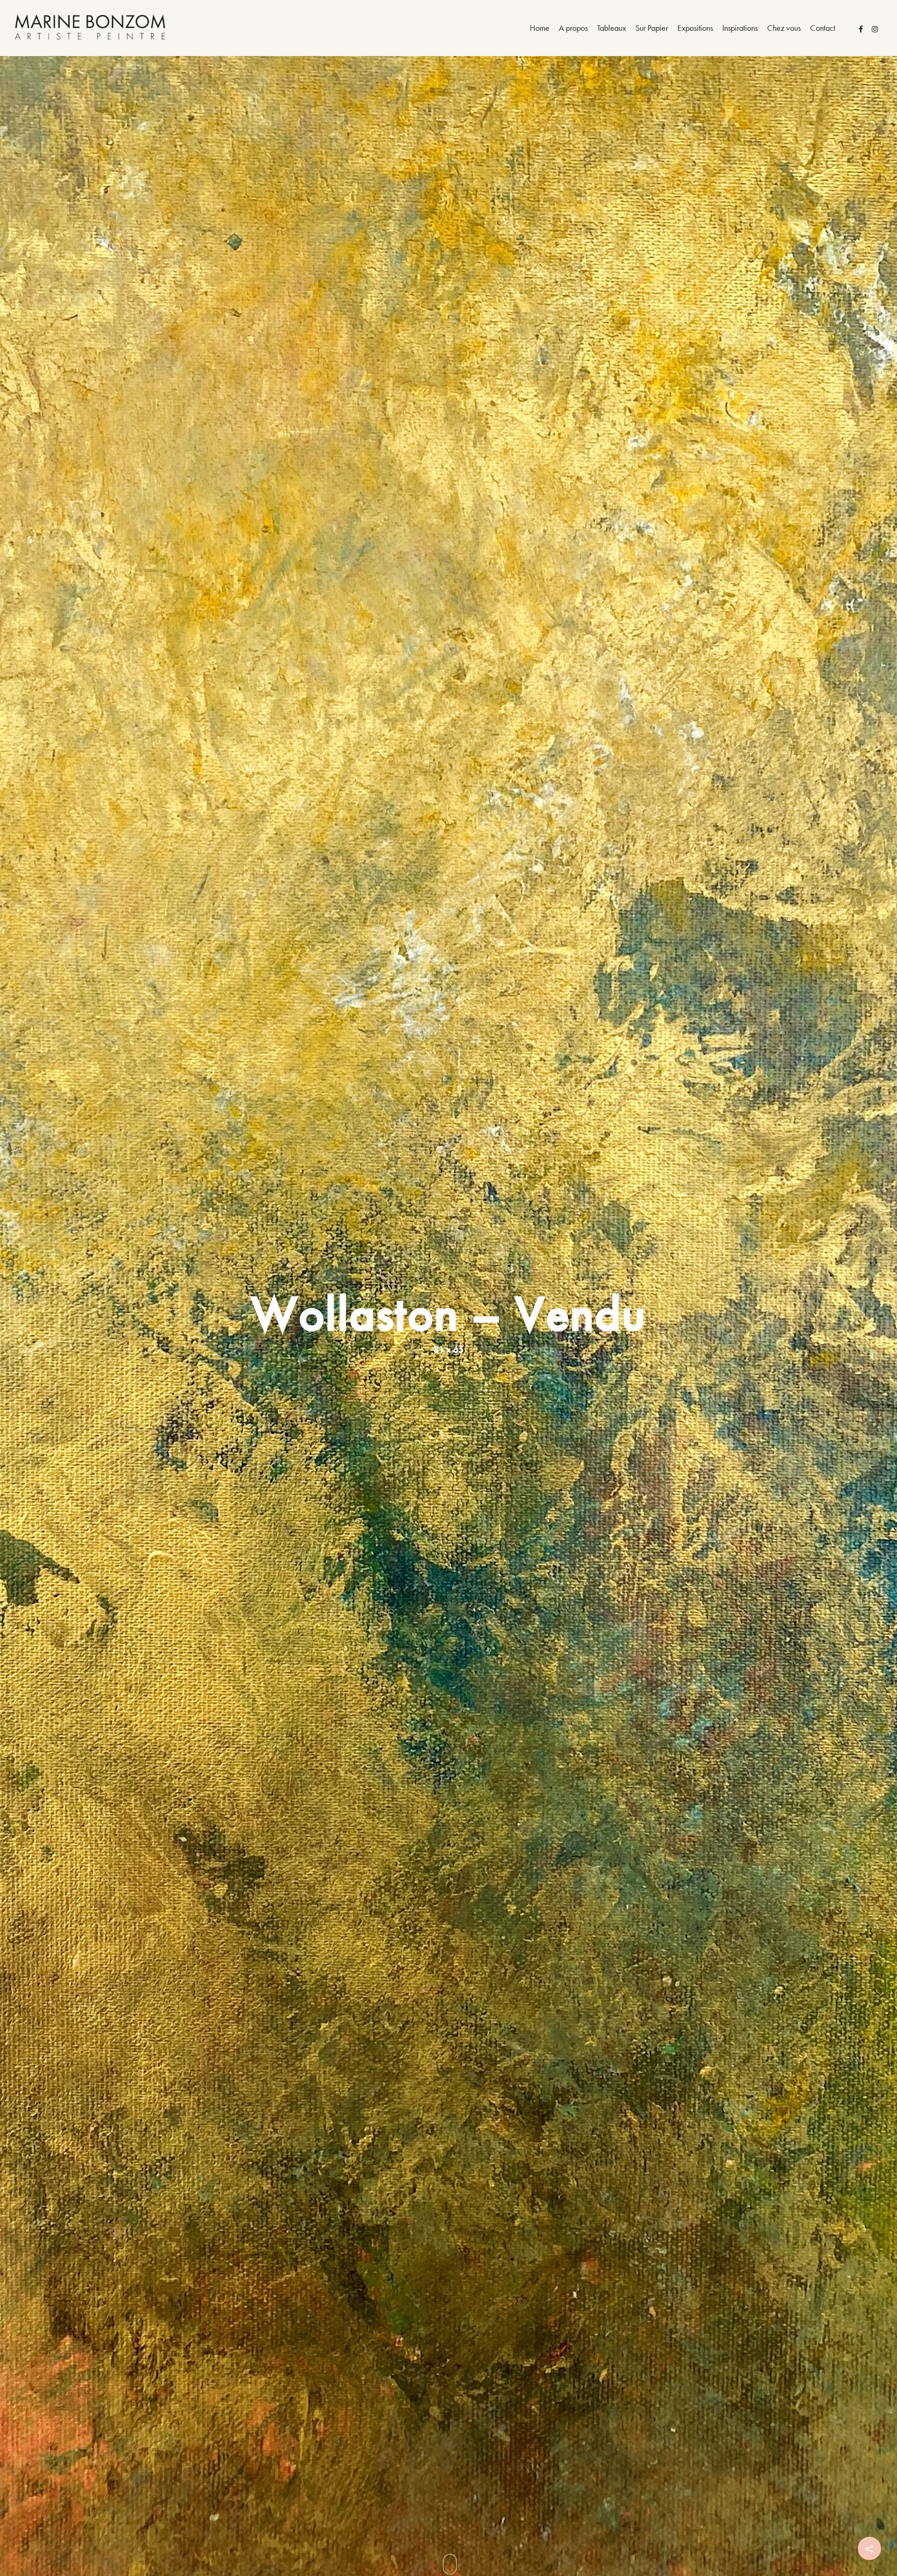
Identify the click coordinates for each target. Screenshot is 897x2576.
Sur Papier (652, 28)
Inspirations (740, 28)
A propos (573, 28)
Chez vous (784, 28)
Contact (823, 28)
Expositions (695, 28)
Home (540, 28)
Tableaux (612, 28)
